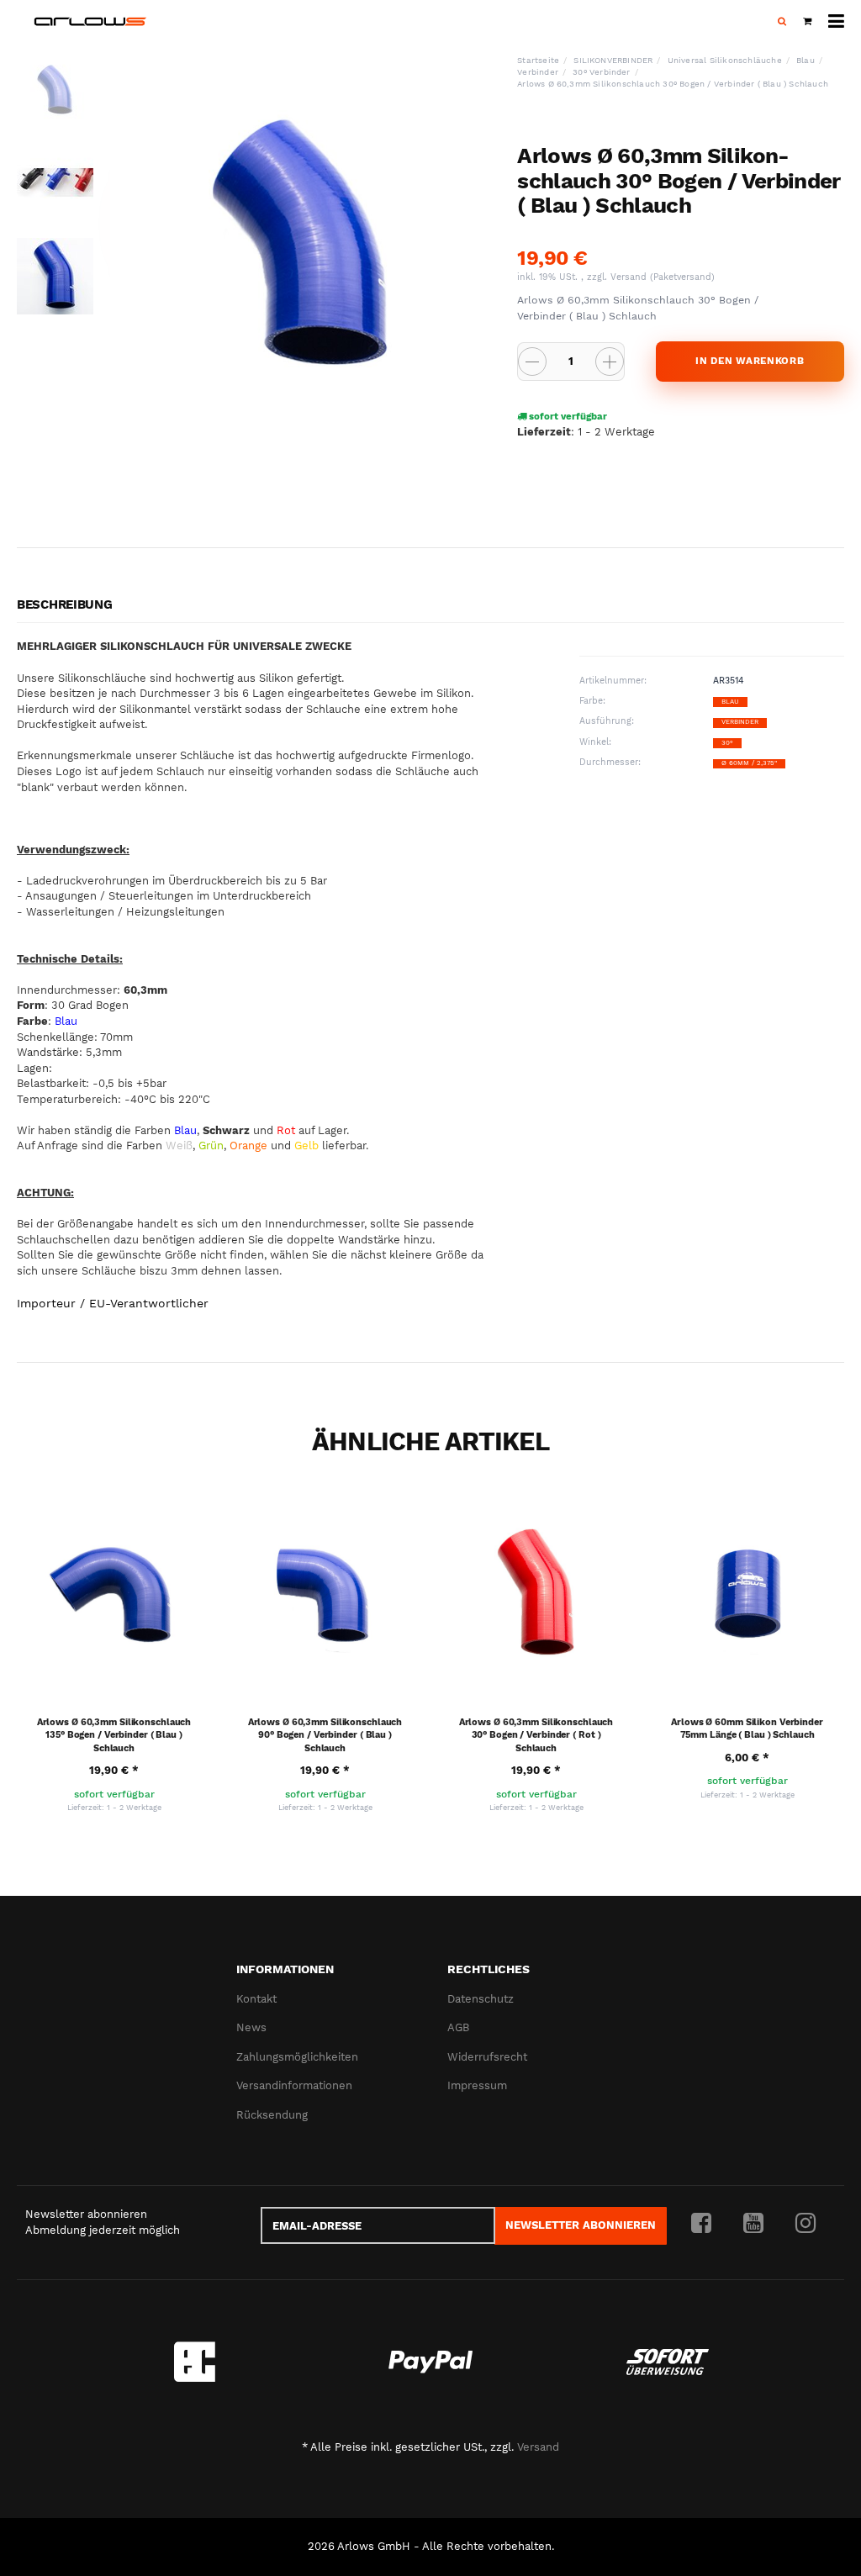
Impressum (477, 2085)
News (251, 2027)
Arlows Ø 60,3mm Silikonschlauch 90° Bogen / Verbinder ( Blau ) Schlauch (325, 1735)
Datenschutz (481, 1999)
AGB (458, 2027)
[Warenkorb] (807, 22)
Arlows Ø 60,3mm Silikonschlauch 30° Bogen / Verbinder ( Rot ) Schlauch (536, 1735)
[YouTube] (753, 2224)
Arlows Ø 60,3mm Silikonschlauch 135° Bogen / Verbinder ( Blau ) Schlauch (114, 1735)
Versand (630, 277)
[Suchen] (782, 22)
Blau (730, 702)
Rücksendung (272, 2115)
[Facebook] (701, 2224)
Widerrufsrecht (487, 2057)
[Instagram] (806, 2224)
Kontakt (256, 1999)
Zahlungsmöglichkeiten (297, 2057)
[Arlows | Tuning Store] (90, 21)
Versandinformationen (294, 2085)
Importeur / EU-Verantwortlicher (113, 1303)
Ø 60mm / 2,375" (749, 763)
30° (727, 743)
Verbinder (740, 722)
